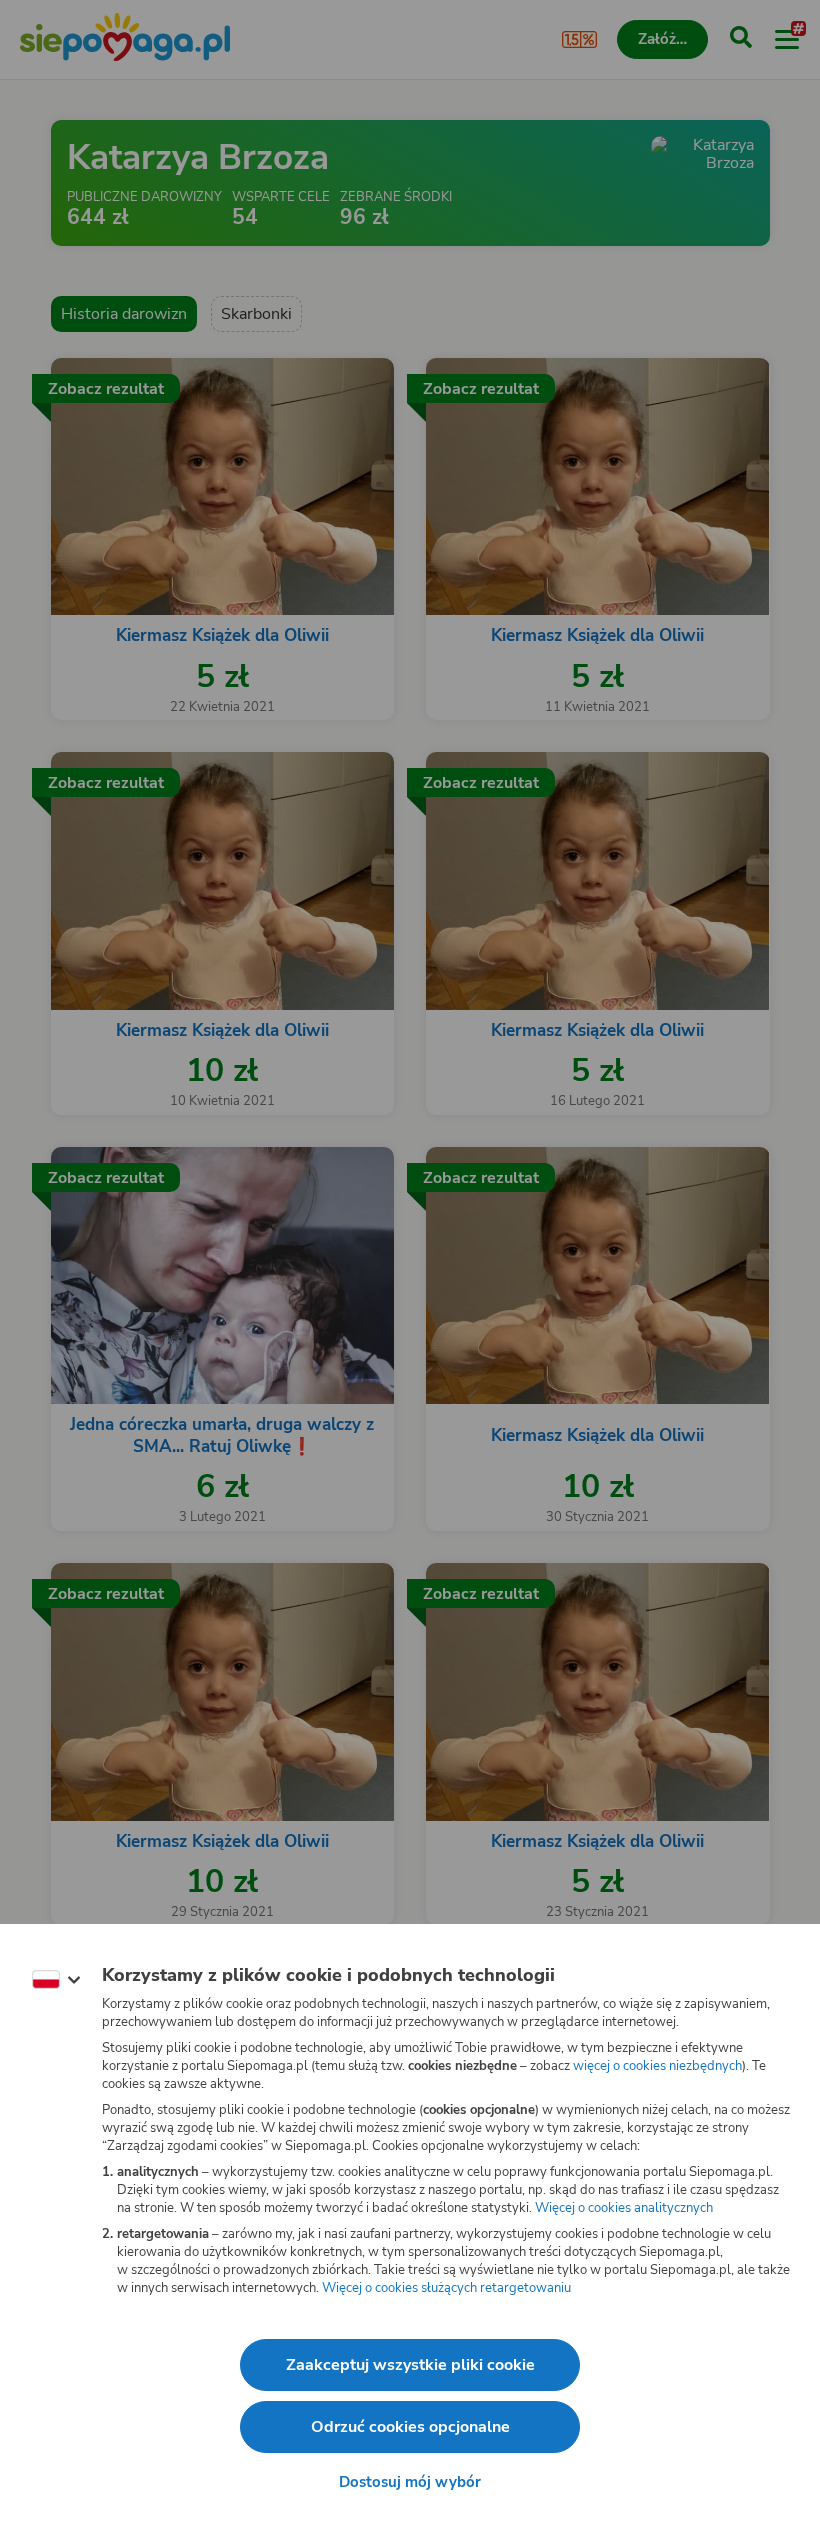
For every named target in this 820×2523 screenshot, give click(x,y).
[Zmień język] (56, 1980)
